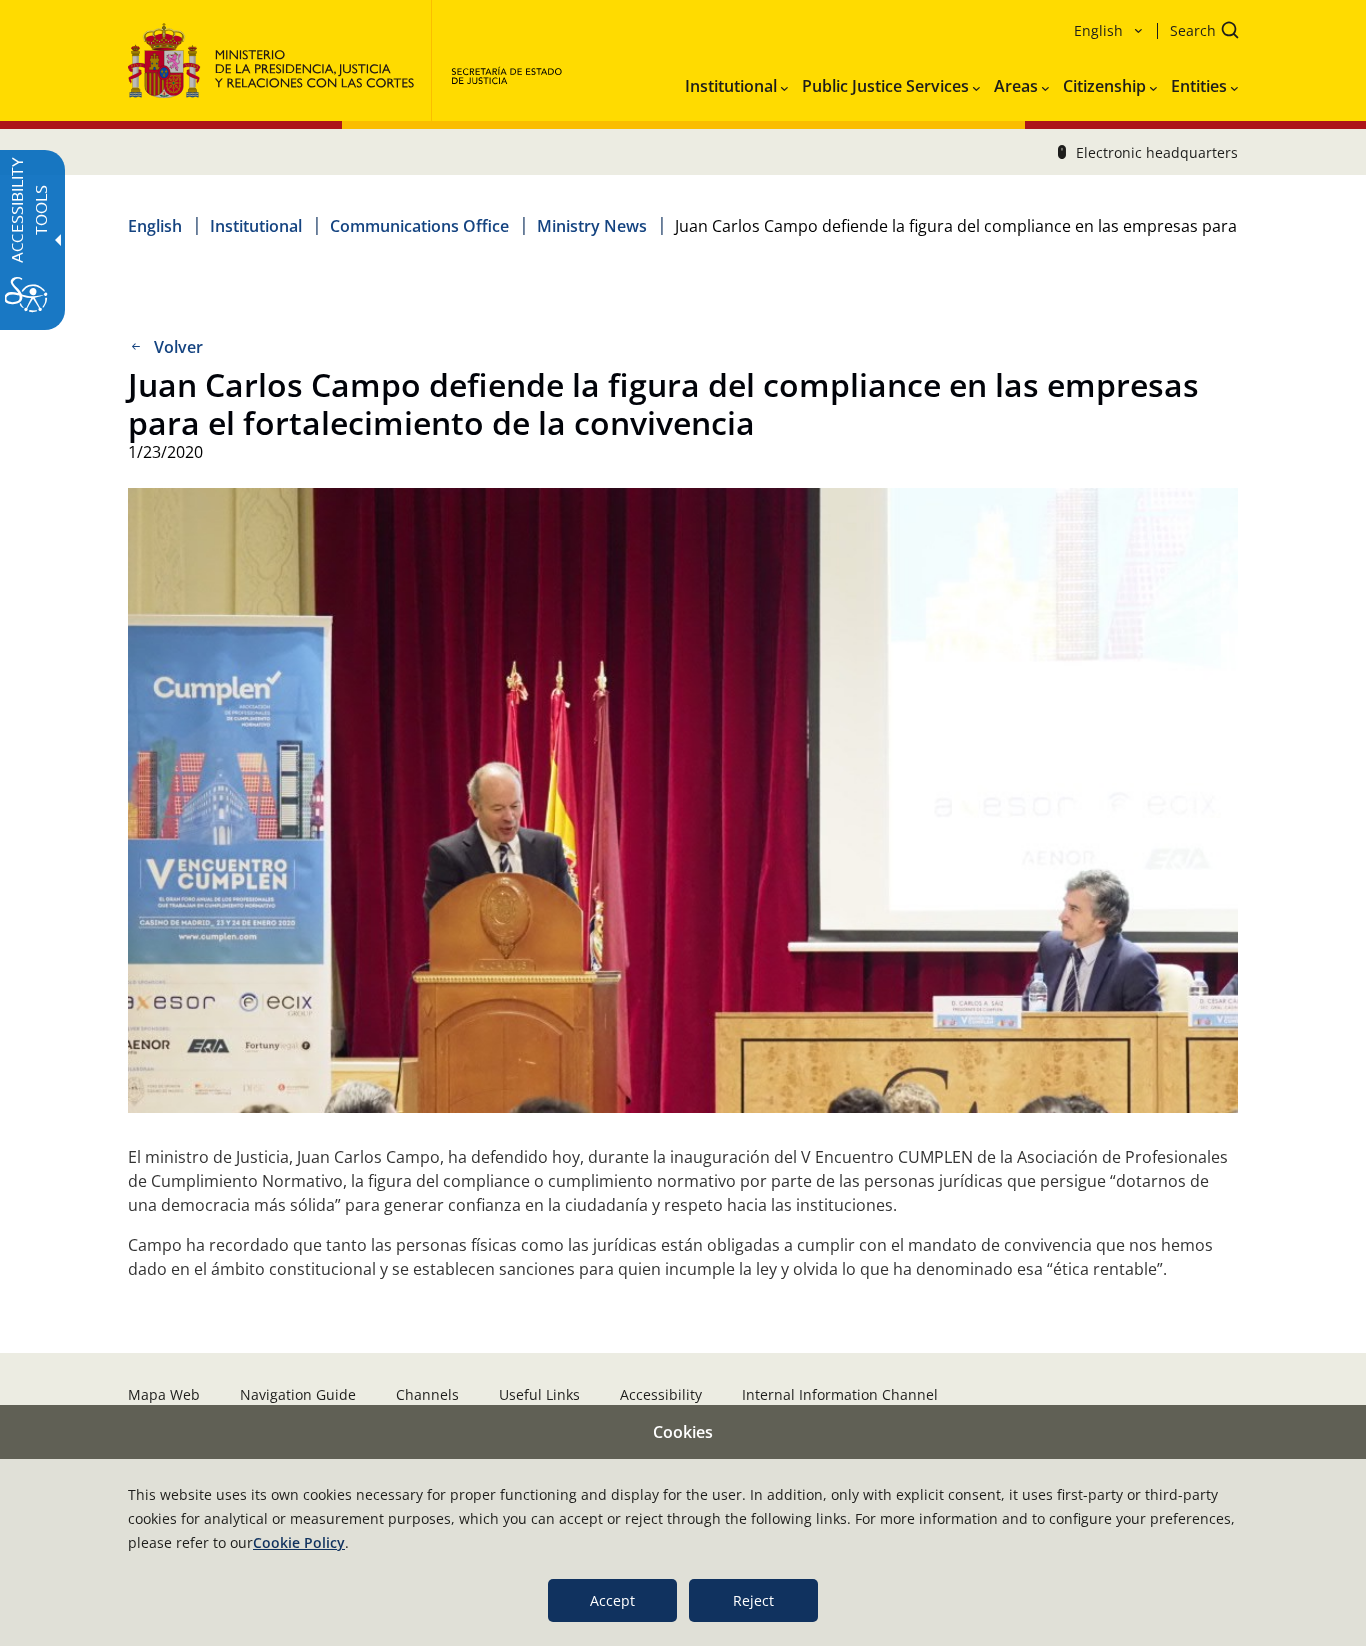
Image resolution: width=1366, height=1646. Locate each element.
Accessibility (661, 1394)
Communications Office (419, 226)
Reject (753, 1600)
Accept (612, 1600)
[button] (1198, 32)
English (155, 226)
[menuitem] (736, 82)
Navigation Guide (298, 1394)
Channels (427, 1394)
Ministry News (592, 226)
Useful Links (539, 1394)
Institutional (256, 226)
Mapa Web (164, 1394)
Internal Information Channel (840, 1394)
